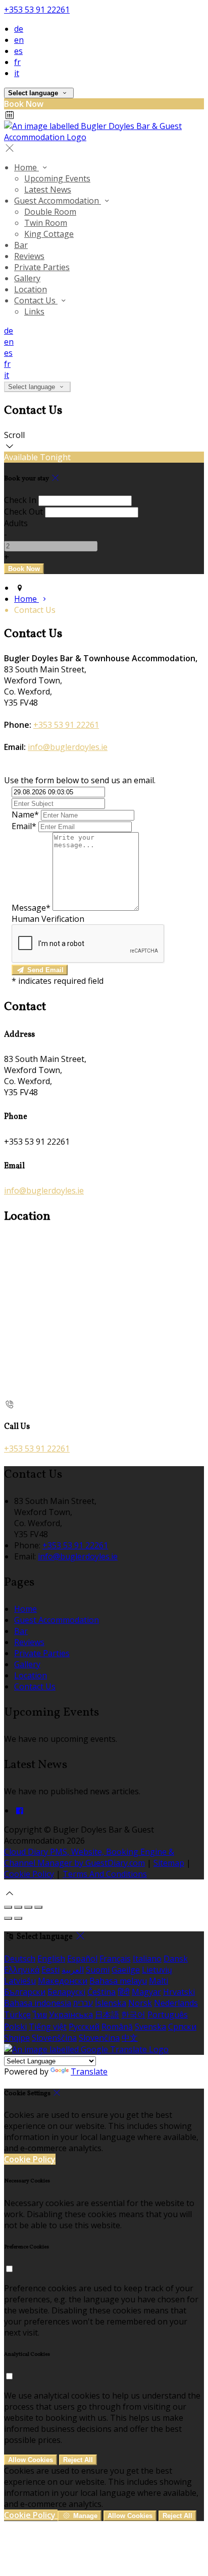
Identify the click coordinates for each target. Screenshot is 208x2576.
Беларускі (66, 1992)
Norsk (140, 2003)
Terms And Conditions (105, 1874)
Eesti (50, 1970)
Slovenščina (54, 2038)
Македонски (63, 1981)
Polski (15, 2027)
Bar (21, 245)
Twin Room (46, 223)
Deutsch (20, 1959)
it (17, 73)
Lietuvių (157, 1970)
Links (34, 311)
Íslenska (111, 2003)
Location (31, 289)
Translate (89, 2071)
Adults (16, 523)
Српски (182, 2027)
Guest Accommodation (58, 201)
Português (168, 2015)
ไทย (40, 2015)
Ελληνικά (22, 1970)
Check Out (23, 512)
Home (27, 167)
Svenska (150, 2027)
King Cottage (49, 234)
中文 (130, 2038)
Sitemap (169, 1863)
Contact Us (36, 300)
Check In (20, 500)
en (19, 40)
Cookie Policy (29, 1874)
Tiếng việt (48, 2027)
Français (115, 1959)
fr (17, 62)
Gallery (27, 278)
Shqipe (17, 2038)
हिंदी (124, 1992)
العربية (73, 1970)
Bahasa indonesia (38, 2003)
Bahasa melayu (118, 1981)
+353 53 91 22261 (37, 10)
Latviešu (20, 1981)
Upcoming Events (57, 178)
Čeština (101, 1992)
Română (117, 2027)
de (19, 29)
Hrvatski (179, 1992)
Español (82, 1959)
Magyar (146, 1992)
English (51, 1959)
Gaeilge (126, 1970)
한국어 (133, 2015)
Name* (25, 814)
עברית (83, 2003)
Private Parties (42, 267)
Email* (24, 826)
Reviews (29, 256)
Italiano (147, 1959)
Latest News (48, 190)
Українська (71, 2015)
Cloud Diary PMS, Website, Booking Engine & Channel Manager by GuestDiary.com (89, 1857)
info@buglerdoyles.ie (68, 747)
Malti (159, 1981)
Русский (84, 2027)
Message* (31, 908)
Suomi (98, 1970)
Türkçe (17, 2015)
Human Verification (48, 919)
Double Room (50, 212)
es (18, 51)
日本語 (107, 2015)
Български (25, 1992)
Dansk (176, 1959)
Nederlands (176, 2003)
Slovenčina (99, 2038)
